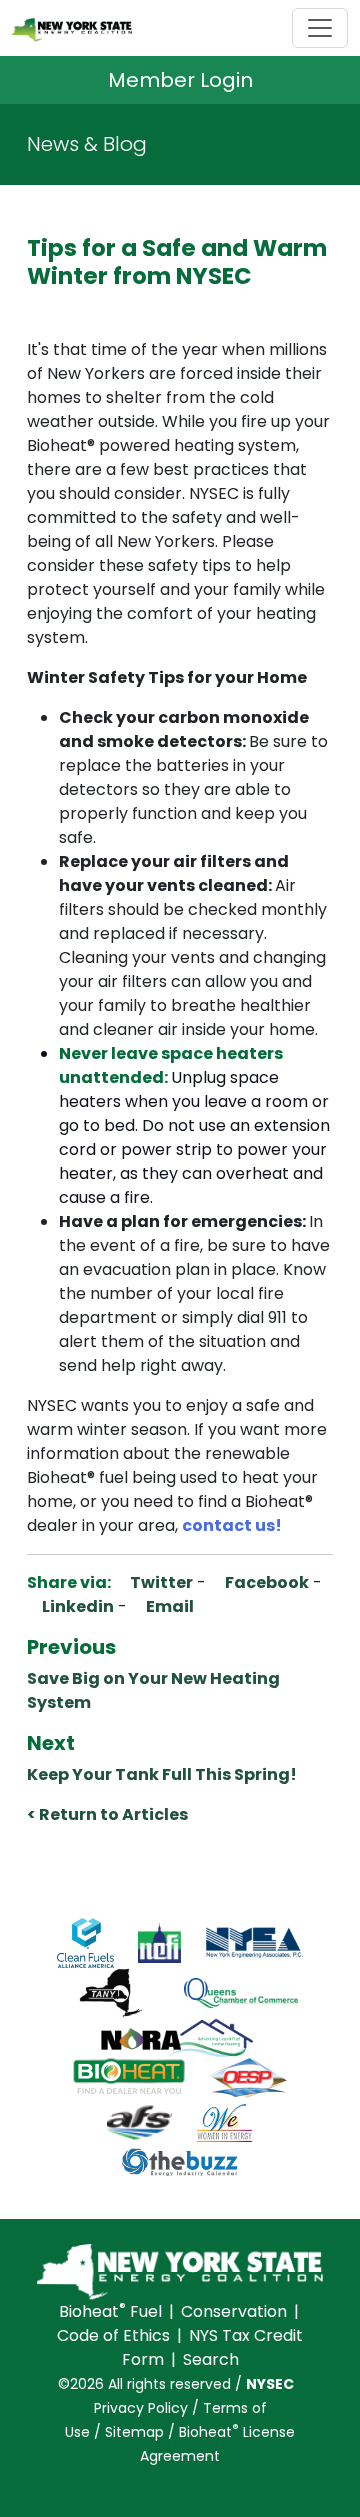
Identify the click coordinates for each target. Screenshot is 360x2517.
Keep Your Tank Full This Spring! (162, 1774)
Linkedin (76, 1606)
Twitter (160, 1582)
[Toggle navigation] (320, 28)
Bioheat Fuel (110, 2311)
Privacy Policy (141, 2408)
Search (211, 2359)
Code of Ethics (113, 2335)
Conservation (234, 2311)
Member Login (180, 80)
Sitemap (134, 2432)
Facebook (265, 1582)
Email (168, 1606)
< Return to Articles (107, 1814)
